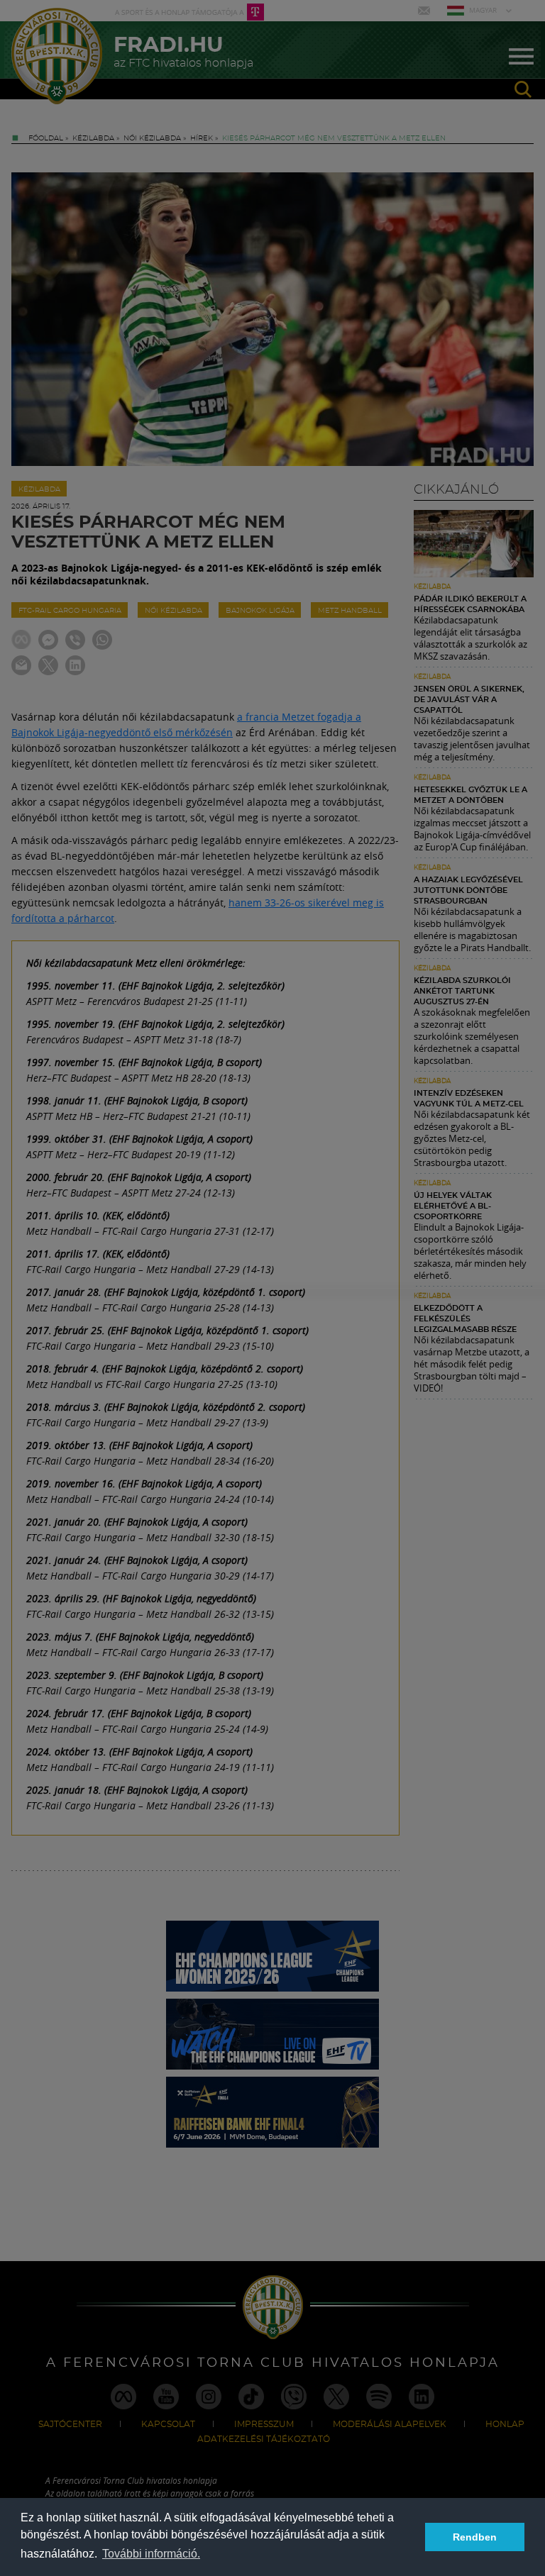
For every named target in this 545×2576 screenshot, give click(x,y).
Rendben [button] (475, 2537)
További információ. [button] (151, 2554)
